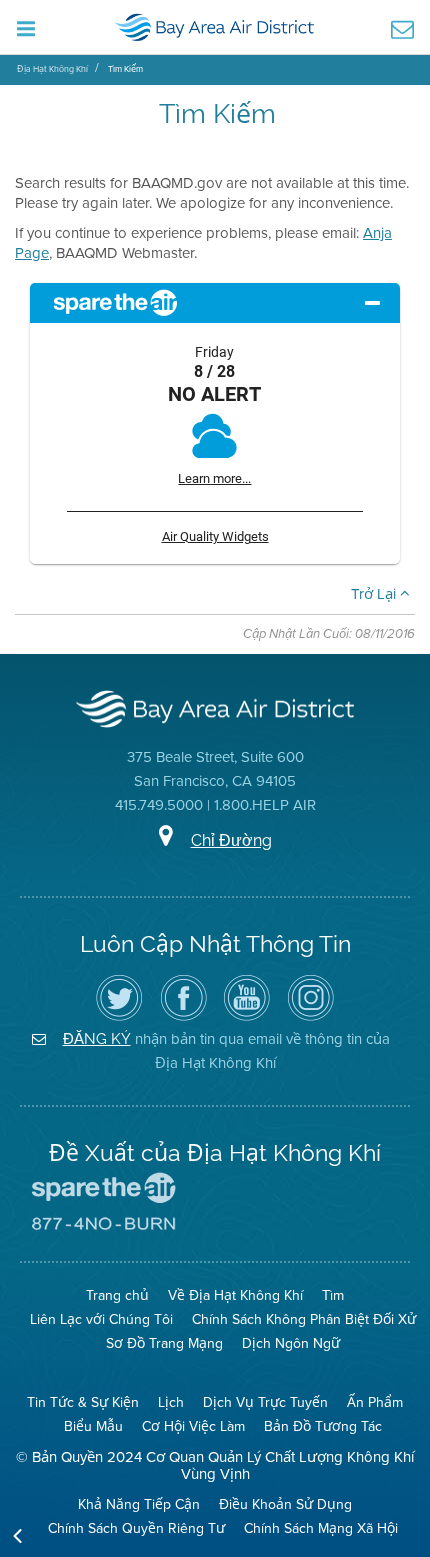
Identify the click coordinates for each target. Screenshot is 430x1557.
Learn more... (214, 478)
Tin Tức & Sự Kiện (83, 1402)
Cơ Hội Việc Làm (193, 1426)
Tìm (333, 1295)
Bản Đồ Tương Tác (323, 1426)
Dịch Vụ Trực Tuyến (265, 1402)
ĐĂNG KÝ (97, 1038)
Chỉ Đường (231, 840)
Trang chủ (117, 1295)
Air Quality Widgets (215, 536)
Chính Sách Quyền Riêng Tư (136, 1528)
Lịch (171, 1402)
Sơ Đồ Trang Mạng (164, 1343)
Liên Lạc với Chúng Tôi (101, 1319)
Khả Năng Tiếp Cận (139, 1504)
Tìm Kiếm (125, 68)
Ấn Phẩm (375, 1402)
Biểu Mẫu (93, 1426)
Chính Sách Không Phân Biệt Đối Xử (304, 1319)
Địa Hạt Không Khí (52, 68)
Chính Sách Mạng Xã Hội (321, 1528)
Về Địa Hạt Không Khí (235, 1295)
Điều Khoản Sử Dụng (285, 1504)
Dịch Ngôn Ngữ (291, 1343)
